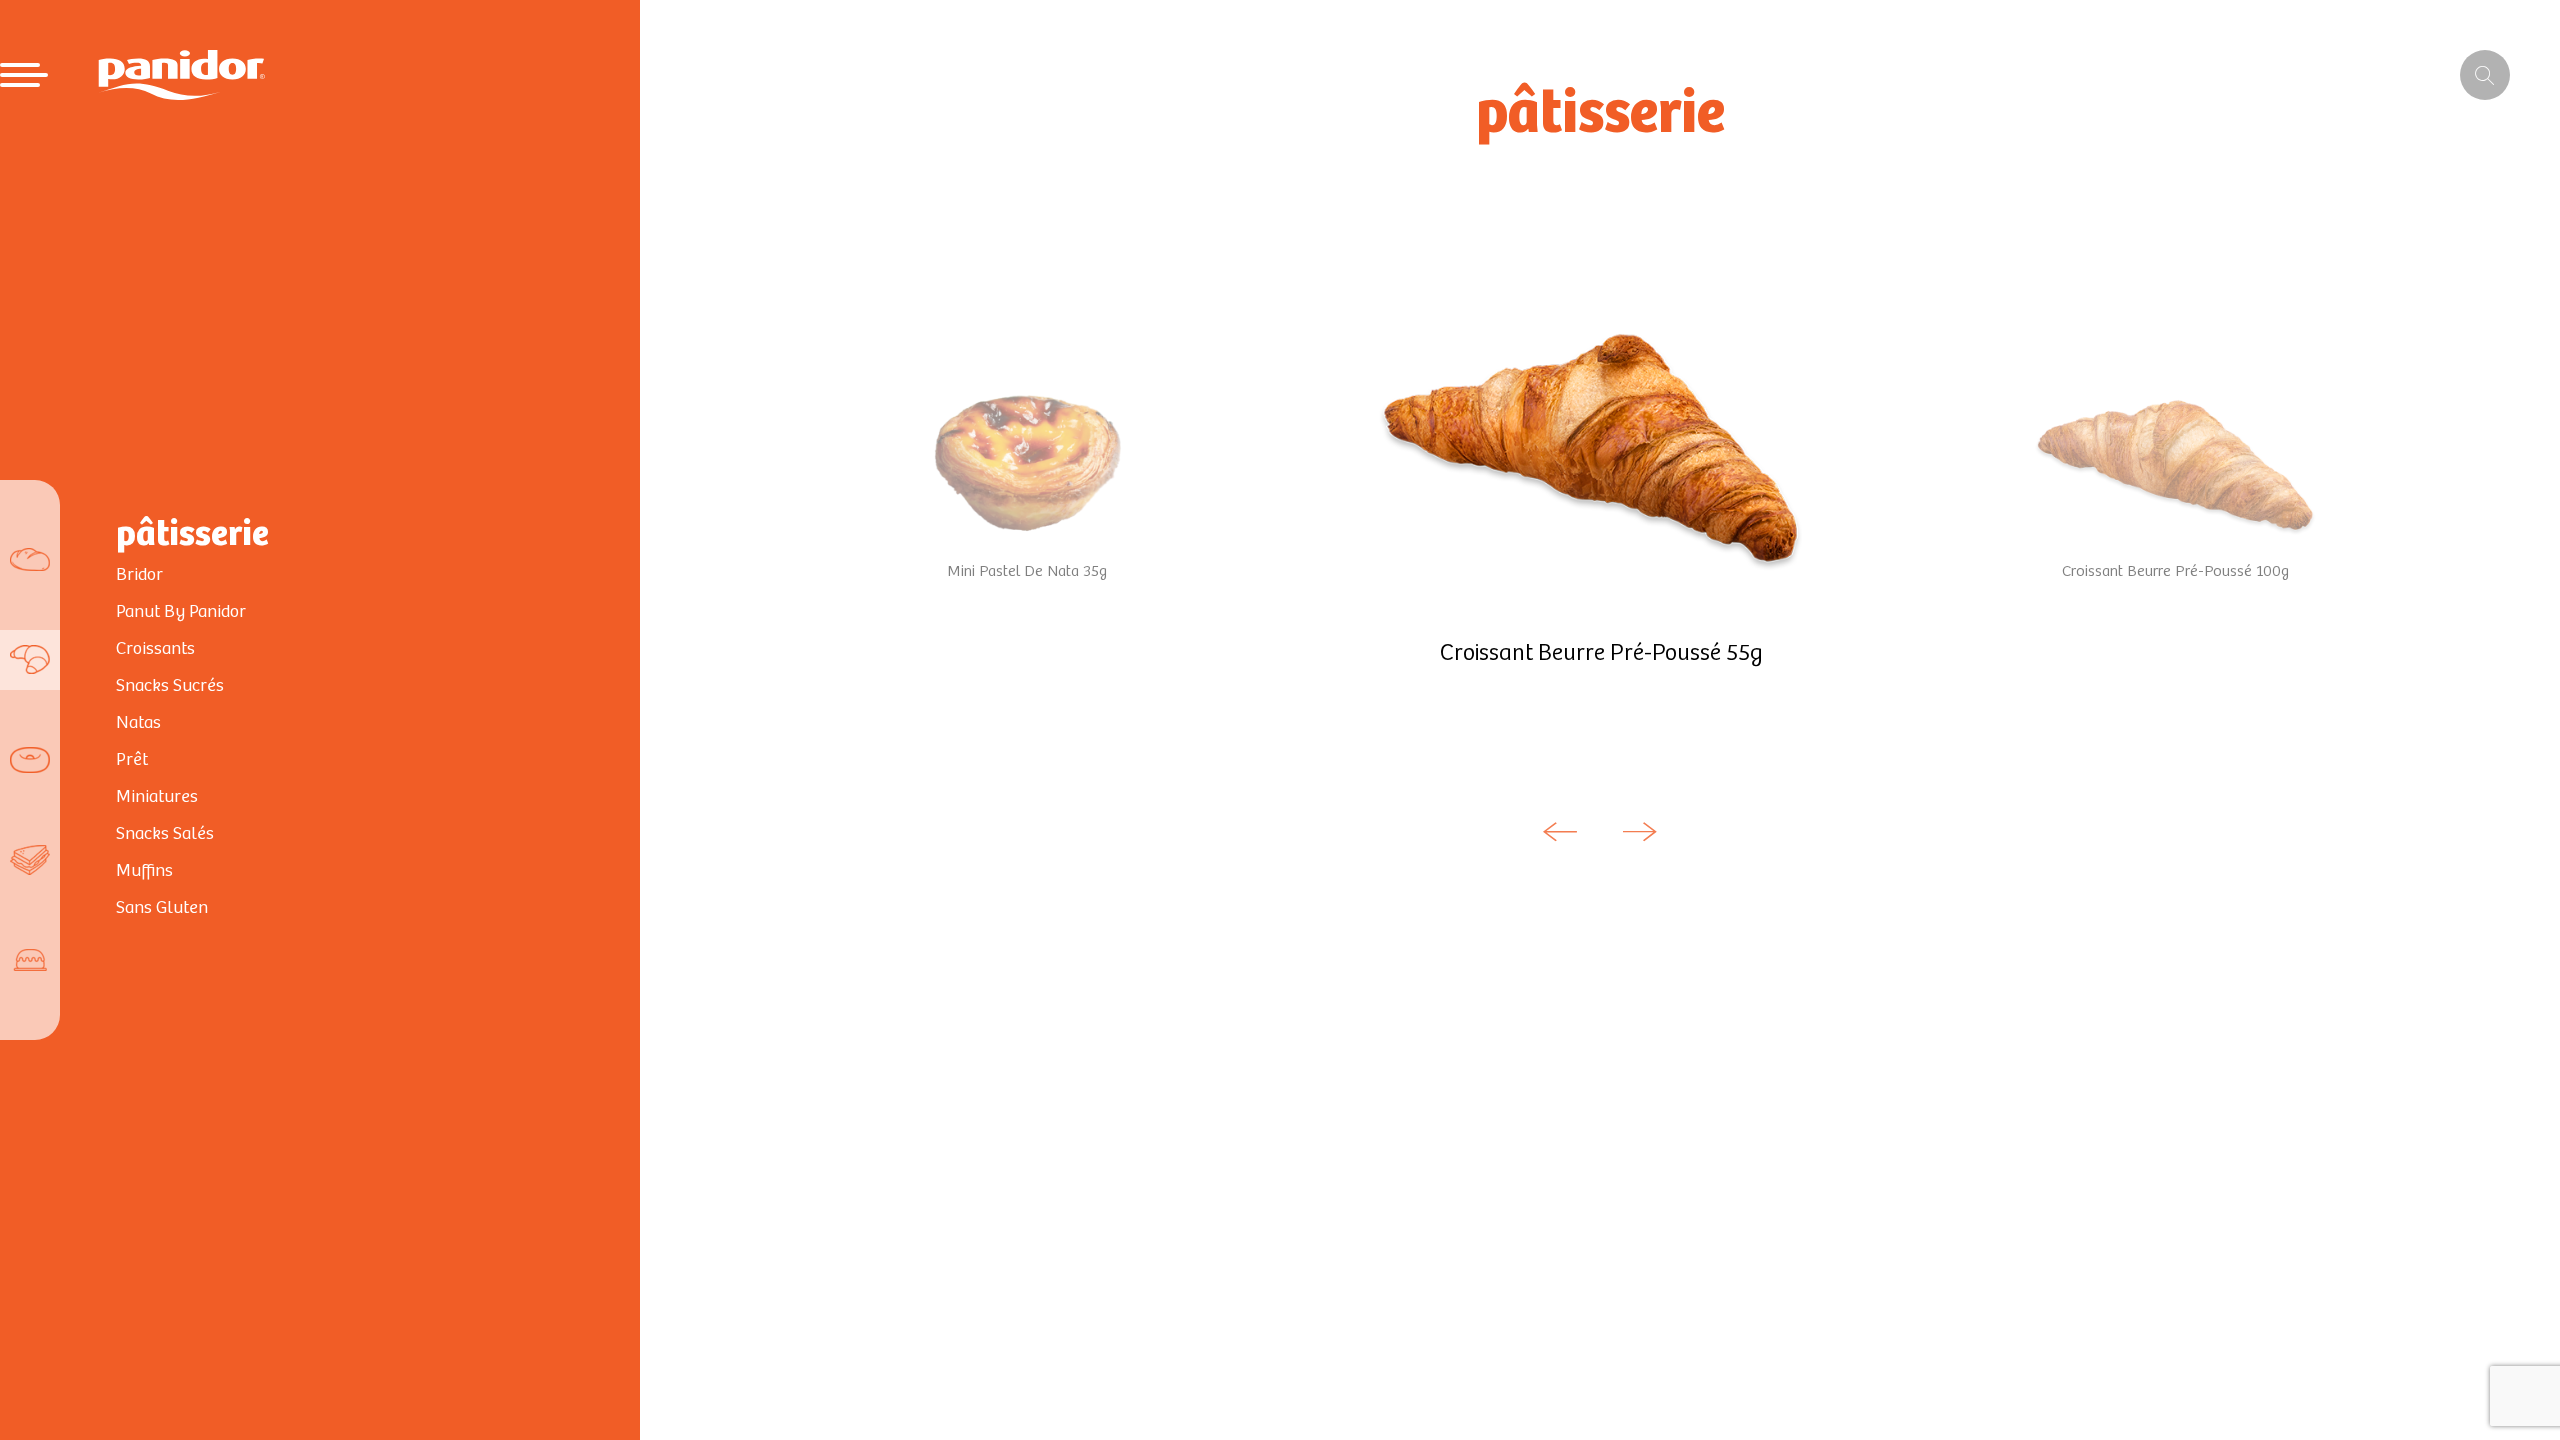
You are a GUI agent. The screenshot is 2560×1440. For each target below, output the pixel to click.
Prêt (132, 760)
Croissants (155, 649)
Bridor (139, 575)
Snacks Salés (165, 834)
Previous (1560, 832)
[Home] (181, 75)
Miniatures (157, 797)
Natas (138, 723)
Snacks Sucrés (170, 686)
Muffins (144, 871)
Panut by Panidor (181, 612)
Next (1640, 832)
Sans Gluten (162, 908)
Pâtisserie (192, 535)
